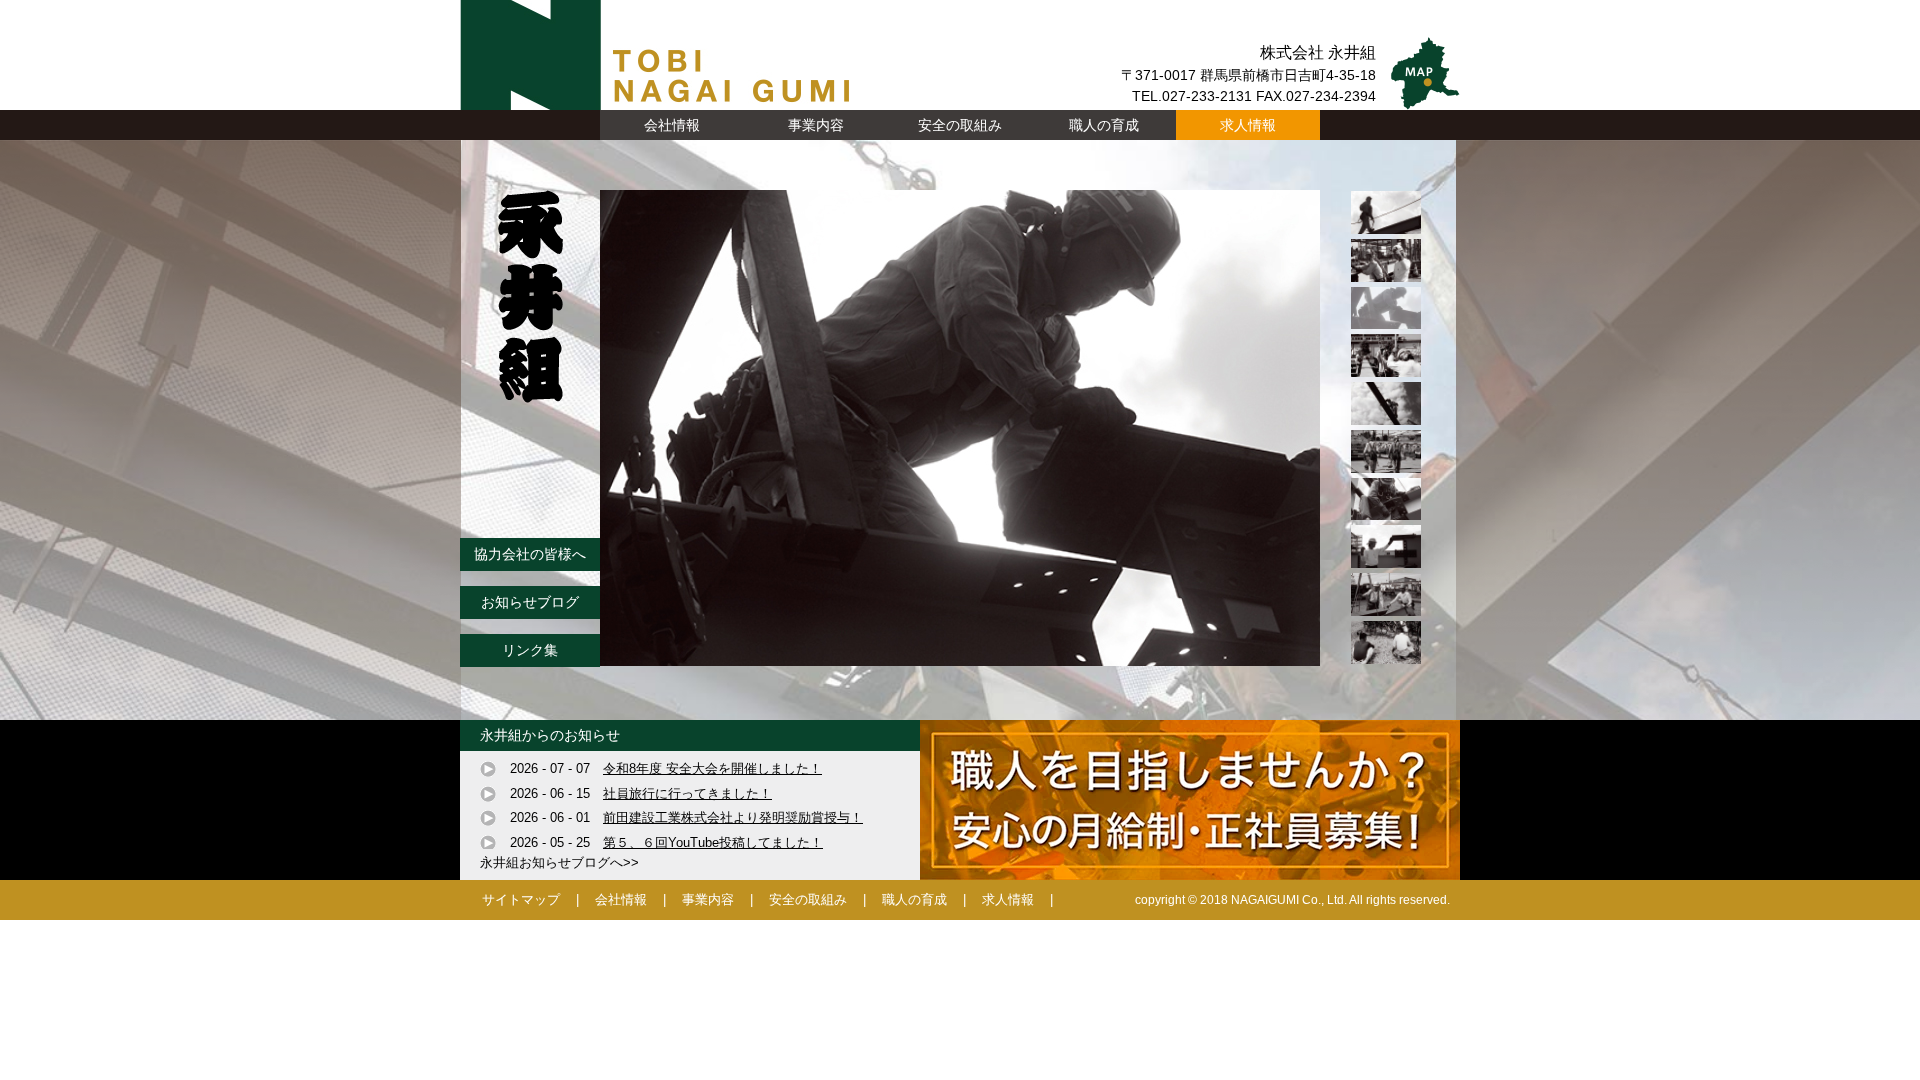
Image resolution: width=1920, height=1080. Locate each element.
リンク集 (530, 650)
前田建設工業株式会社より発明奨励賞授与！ (733, 817)
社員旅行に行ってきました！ (687, 793)
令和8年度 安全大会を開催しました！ (712, 768)
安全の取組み (960, 125)
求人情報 (1248, 125)
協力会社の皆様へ (530, 554)
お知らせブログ (530, 602)
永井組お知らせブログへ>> (559, 862)
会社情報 (621, 899)
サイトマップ (521, 899)
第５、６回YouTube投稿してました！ (713, 842)
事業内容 (708, 899)
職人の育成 (1104, 125)
